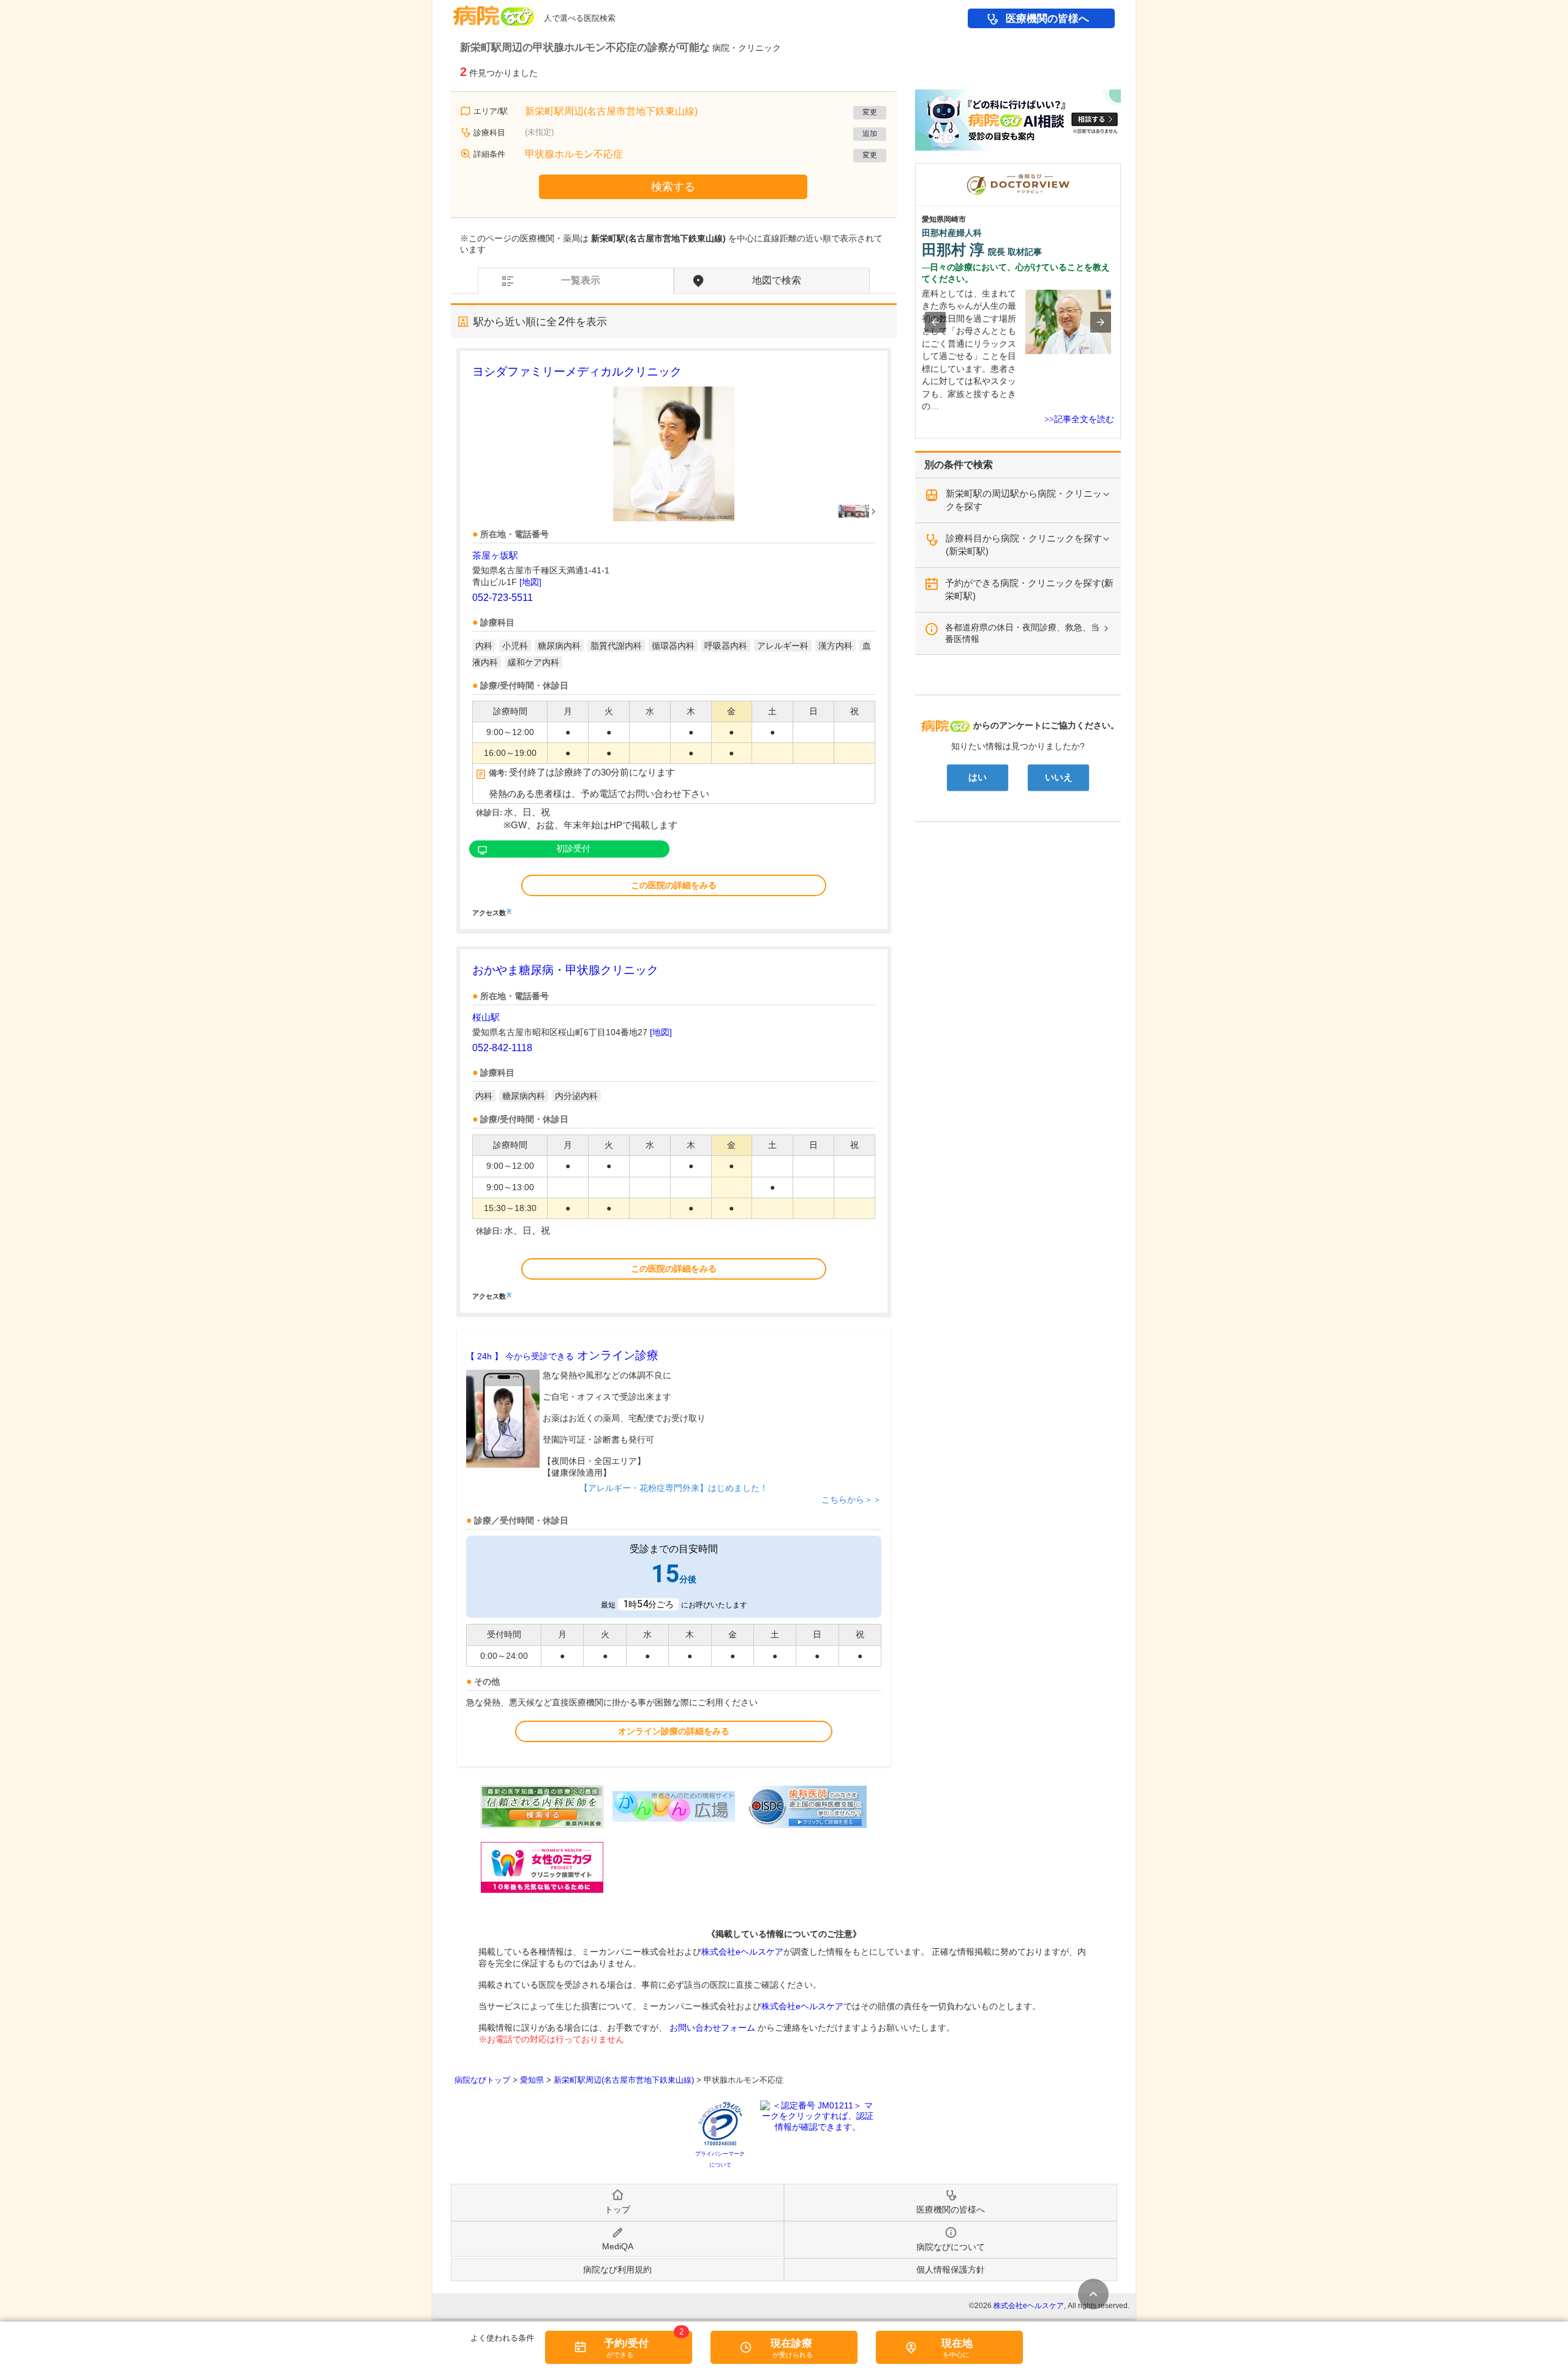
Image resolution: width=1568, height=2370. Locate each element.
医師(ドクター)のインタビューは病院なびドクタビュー (1121, 169)
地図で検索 (777, 280)
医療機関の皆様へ (1047, 19)
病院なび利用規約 (617, 2270)
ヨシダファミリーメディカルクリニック (577, 372)
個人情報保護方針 (951, 2270)
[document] (674, 640)
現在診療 (791, 2343)
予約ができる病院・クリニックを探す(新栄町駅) (1029, 589)
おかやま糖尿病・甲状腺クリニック (565, 970)
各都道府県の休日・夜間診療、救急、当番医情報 (1022, 633)
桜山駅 (486, 1017)
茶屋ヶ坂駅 (495, 555)
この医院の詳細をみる (674, 885)
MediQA (618, 2246)
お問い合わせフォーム (712, 2028)
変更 (870, 112)
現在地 (957, 2343)
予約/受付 (626, 2343)
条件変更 (1093, 2294)
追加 (870, 134)
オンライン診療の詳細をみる (674, 1731)
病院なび (494, 11)
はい (978, 777)
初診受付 (573, 848)
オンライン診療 (562, 1355)
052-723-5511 (503, 598)
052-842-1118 (502, 1048)
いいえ (1059, 777)
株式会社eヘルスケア (742, 1952)
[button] (935, 322)
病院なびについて (951, 2247)
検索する (673, 187)
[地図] (530, 582)
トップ (617, 2210)
